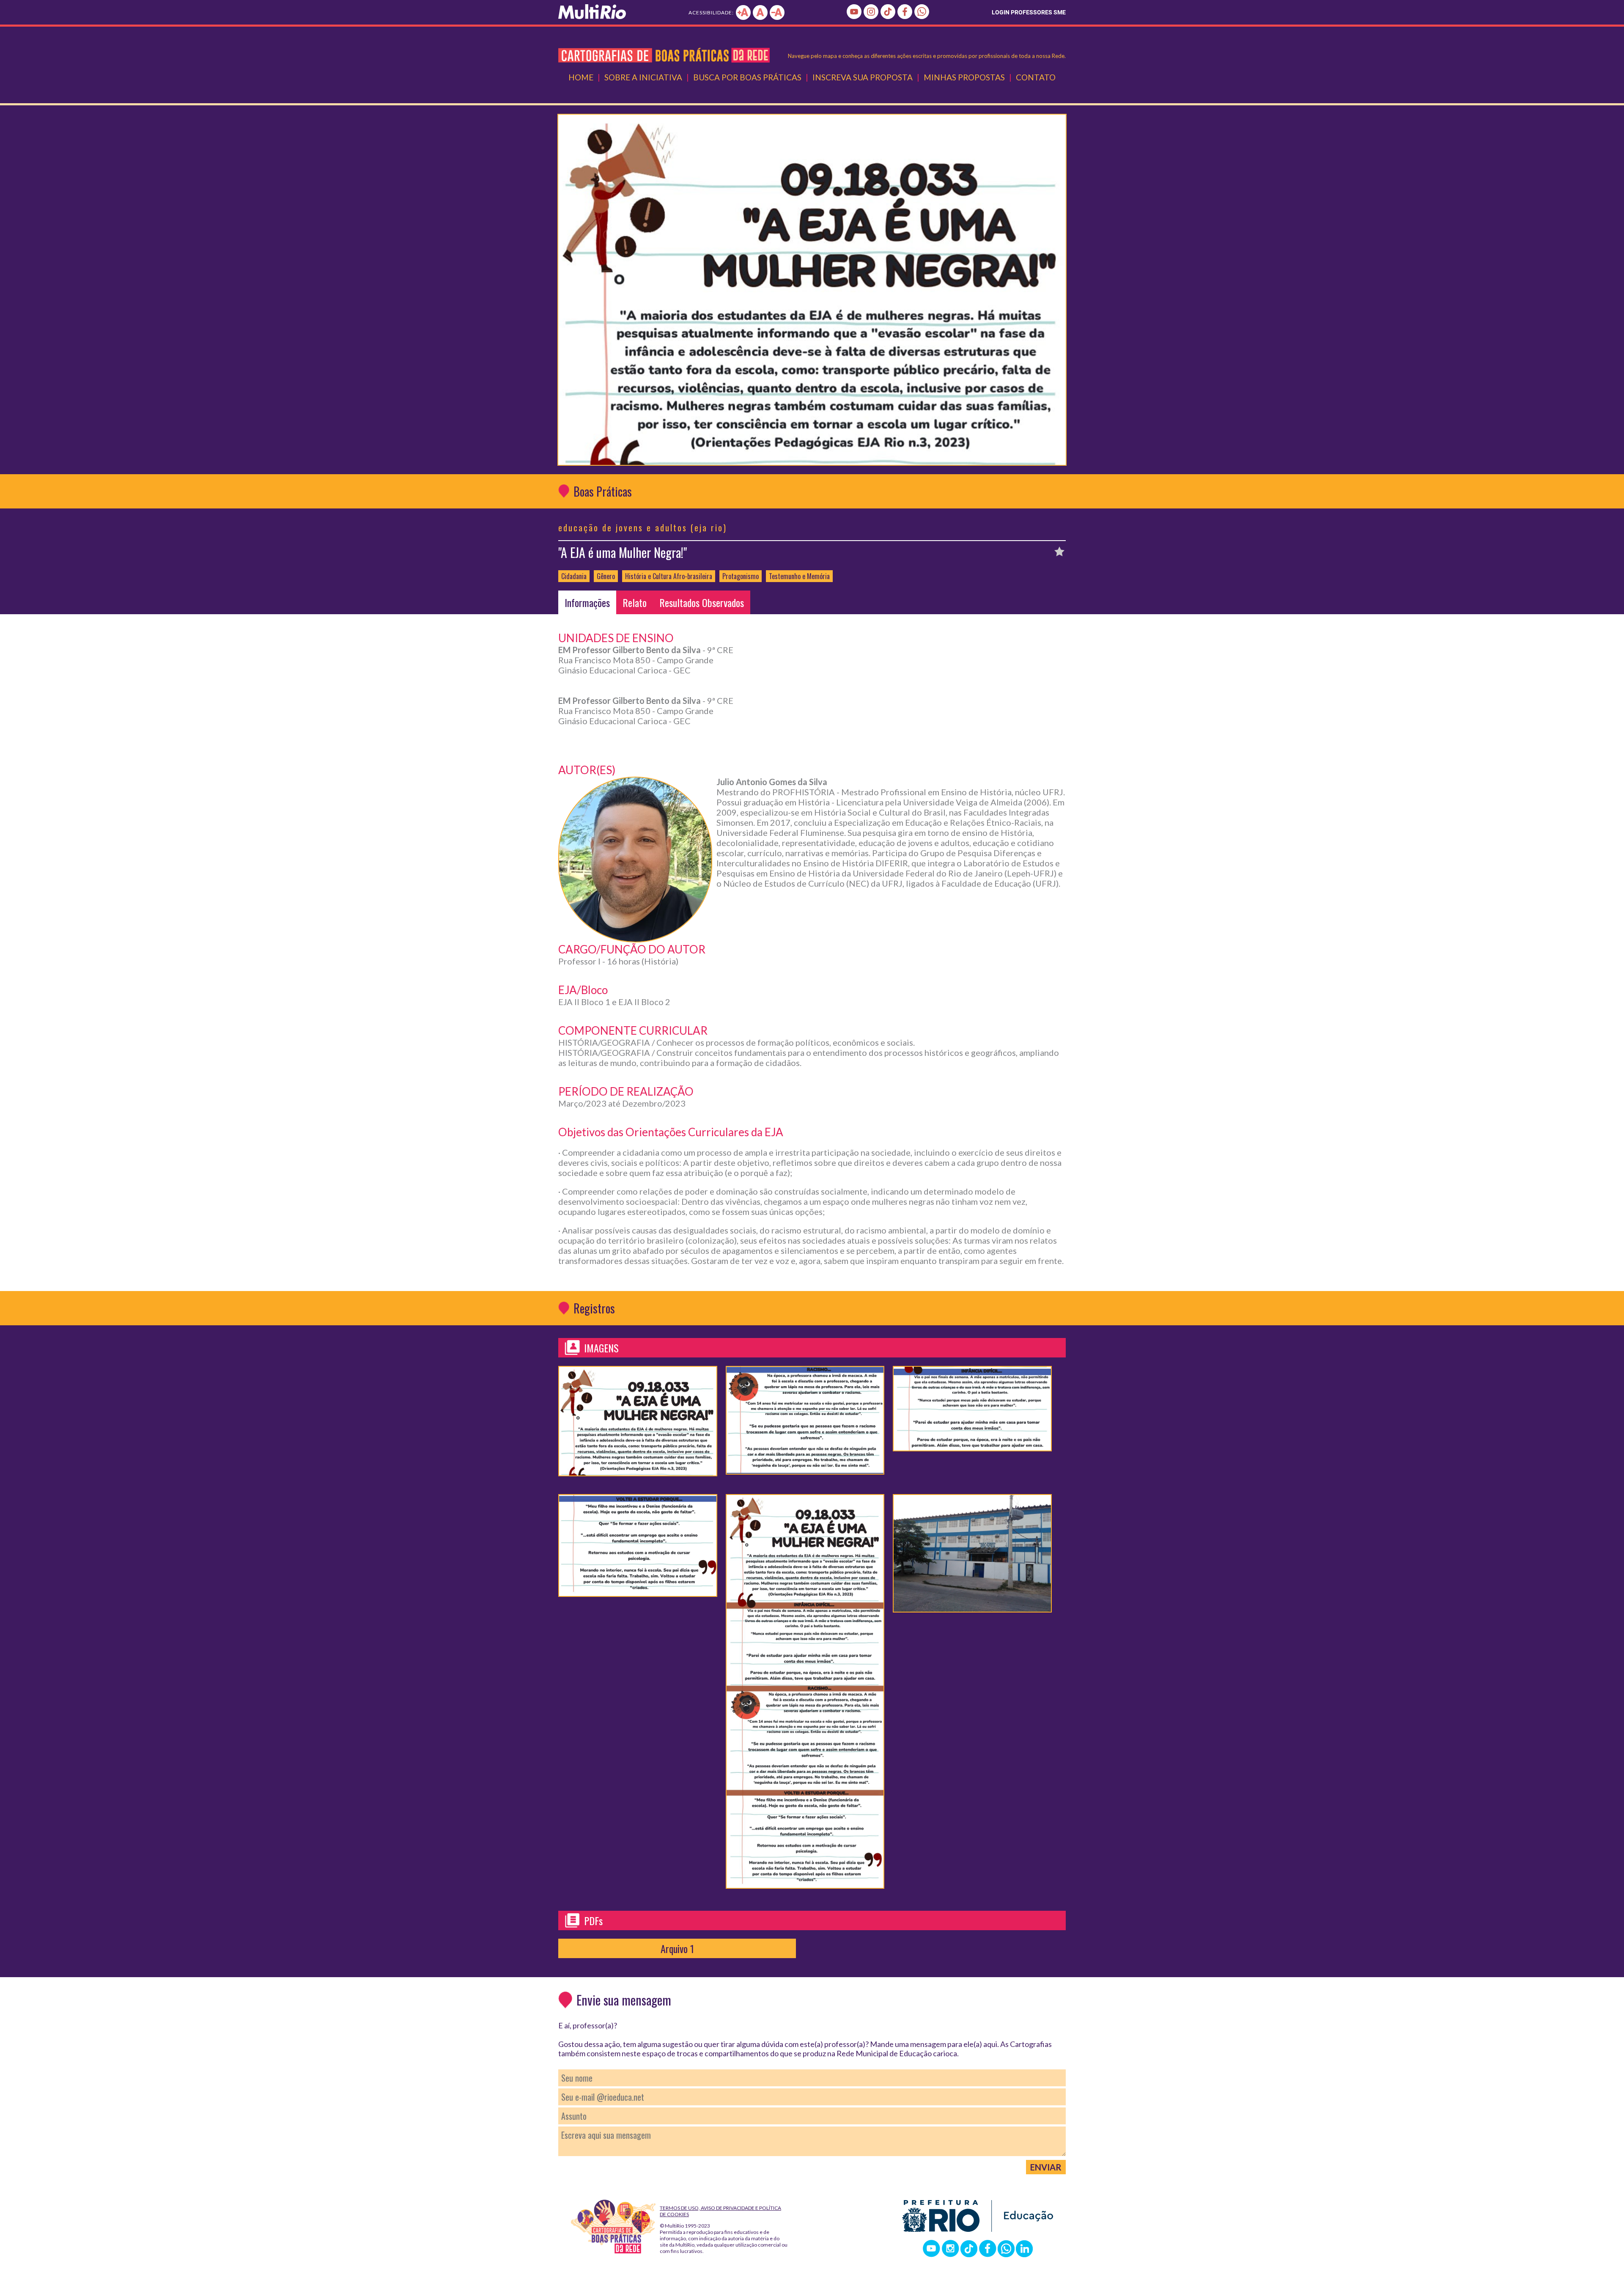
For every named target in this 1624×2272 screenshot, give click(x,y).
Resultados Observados (702, 602)
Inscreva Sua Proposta (863, 77)
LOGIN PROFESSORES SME (1029, 12)
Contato (1036, 77)
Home (581, 77)
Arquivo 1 (677, 1948)
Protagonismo (741, 576)
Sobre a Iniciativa (643, 77)
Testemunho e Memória (799, 576)
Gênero (606, 576)
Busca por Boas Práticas (747, 77)
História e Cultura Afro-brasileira (669, 576)
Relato (635, 602)
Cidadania (574, 576)
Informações (587, 602)
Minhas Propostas (964, 77)
